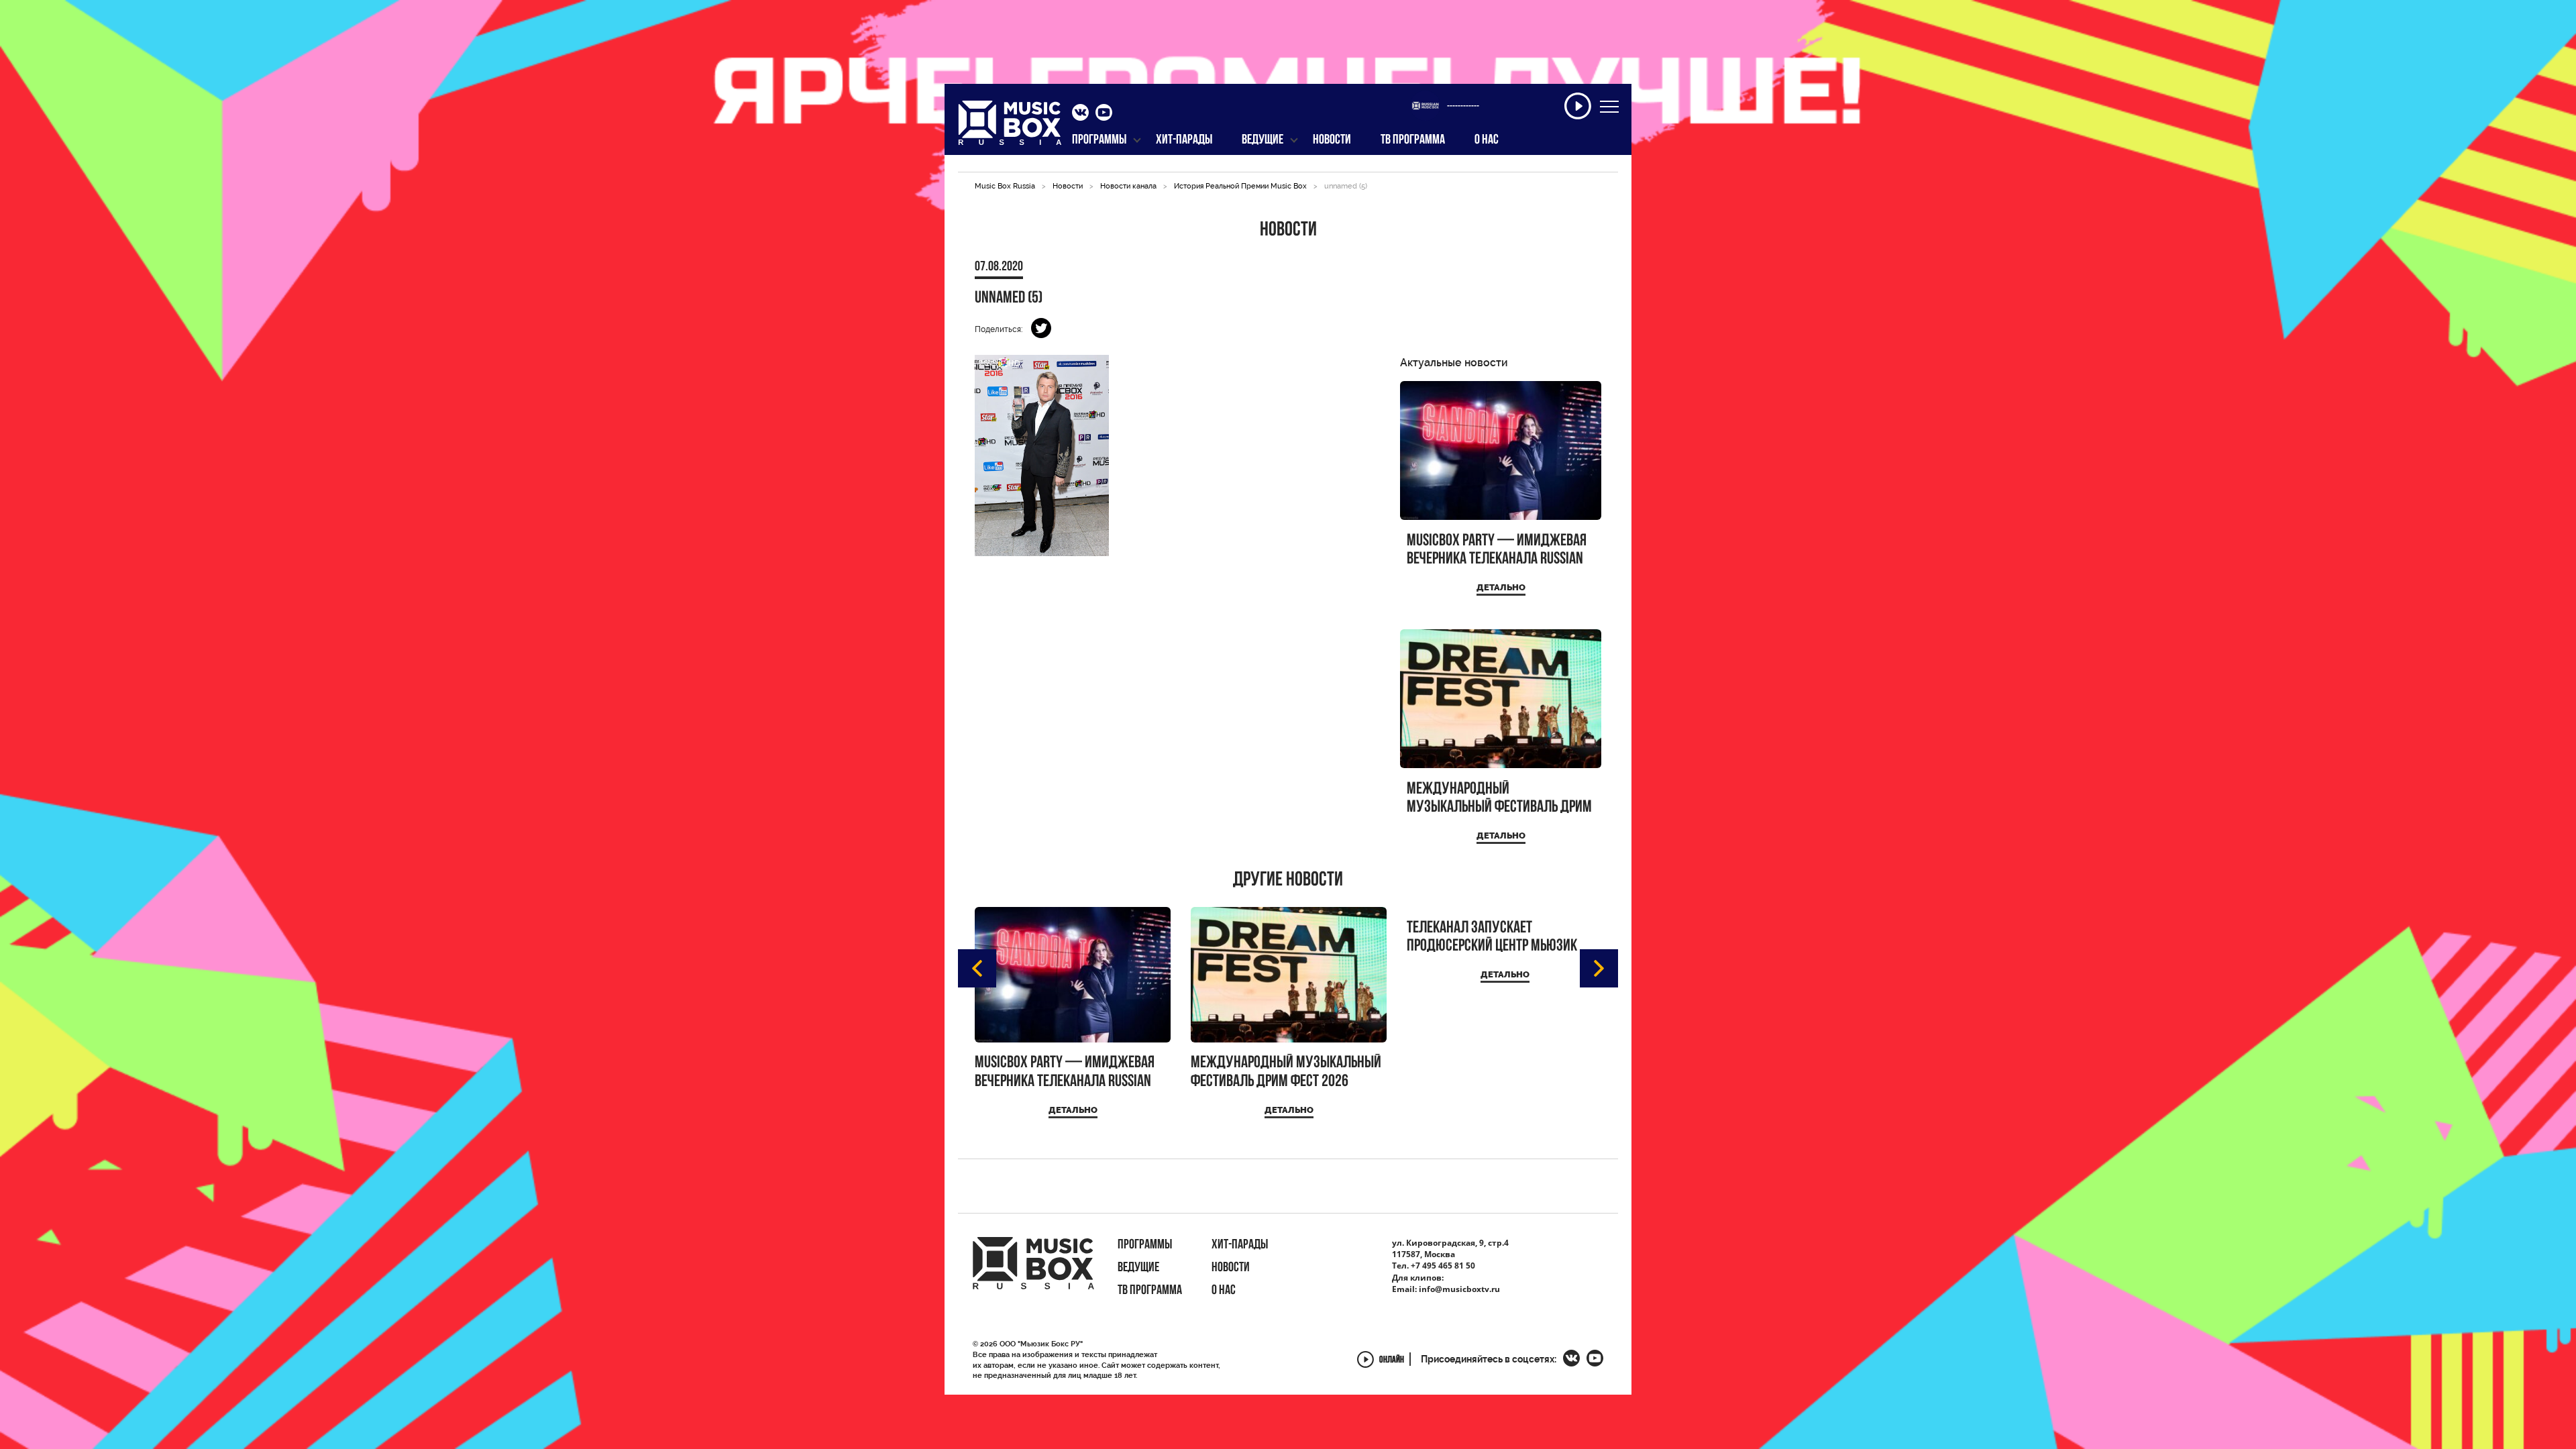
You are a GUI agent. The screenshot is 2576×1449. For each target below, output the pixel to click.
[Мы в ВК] (1080, 114)
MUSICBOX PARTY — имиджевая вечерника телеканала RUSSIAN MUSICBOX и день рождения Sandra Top (1497, 550)
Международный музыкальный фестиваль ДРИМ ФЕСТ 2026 (1499, 799)
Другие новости (1288, 881)
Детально (1501, 587)
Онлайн (1392, 1361)
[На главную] (1010, 127)
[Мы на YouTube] (1104, 114)
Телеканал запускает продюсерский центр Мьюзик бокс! (1492, 937)
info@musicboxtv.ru (1459, 1289)
